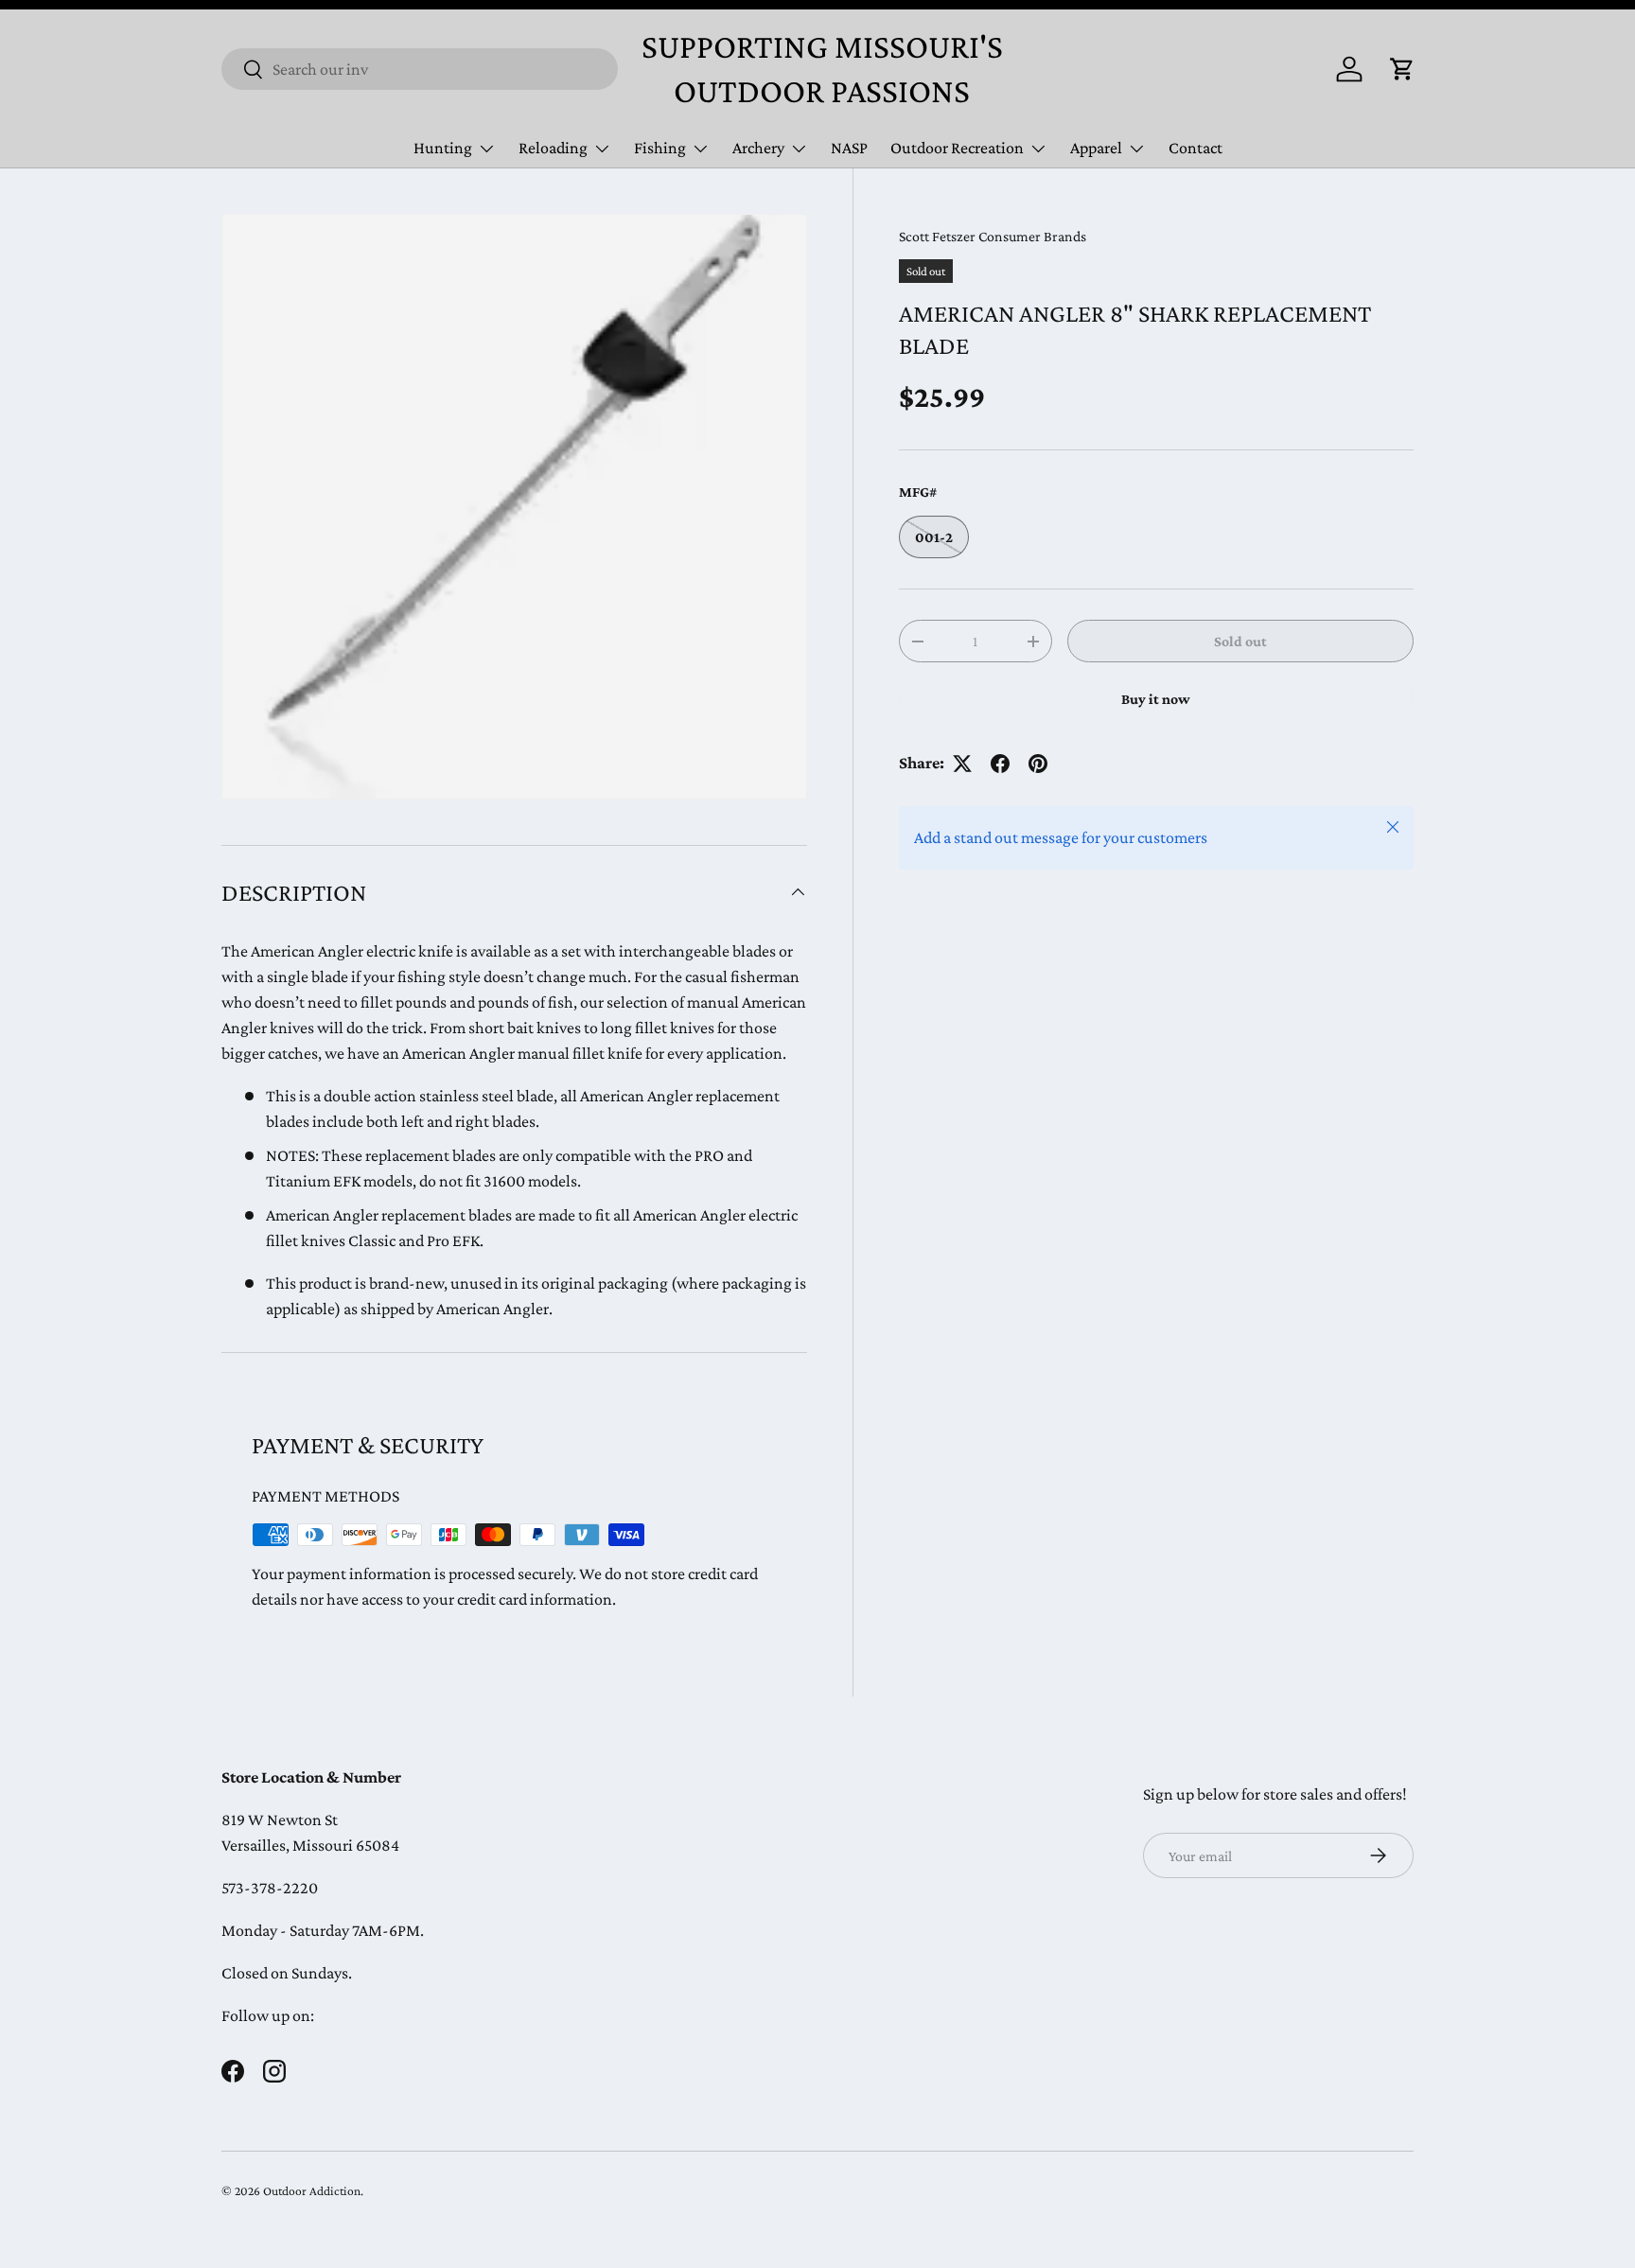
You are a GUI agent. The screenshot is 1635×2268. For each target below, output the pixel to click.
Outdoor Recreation (957, 148)
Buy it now (1156, 699)
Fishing (660, 148)
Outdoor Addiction (312, 2191)
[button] (1402, 69)
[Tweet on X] (962, 764)
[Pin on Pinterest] (1038, 764)
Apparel (1096, 148)
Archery (758, 148)
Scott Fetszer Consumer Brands (993, 236)
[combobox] (420, 69)
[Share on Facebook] (1000, 764)
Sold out (1240, 641)
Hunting (443, 148)
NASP (849, 148)
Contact (1195, 148)
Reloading (553, 148)
